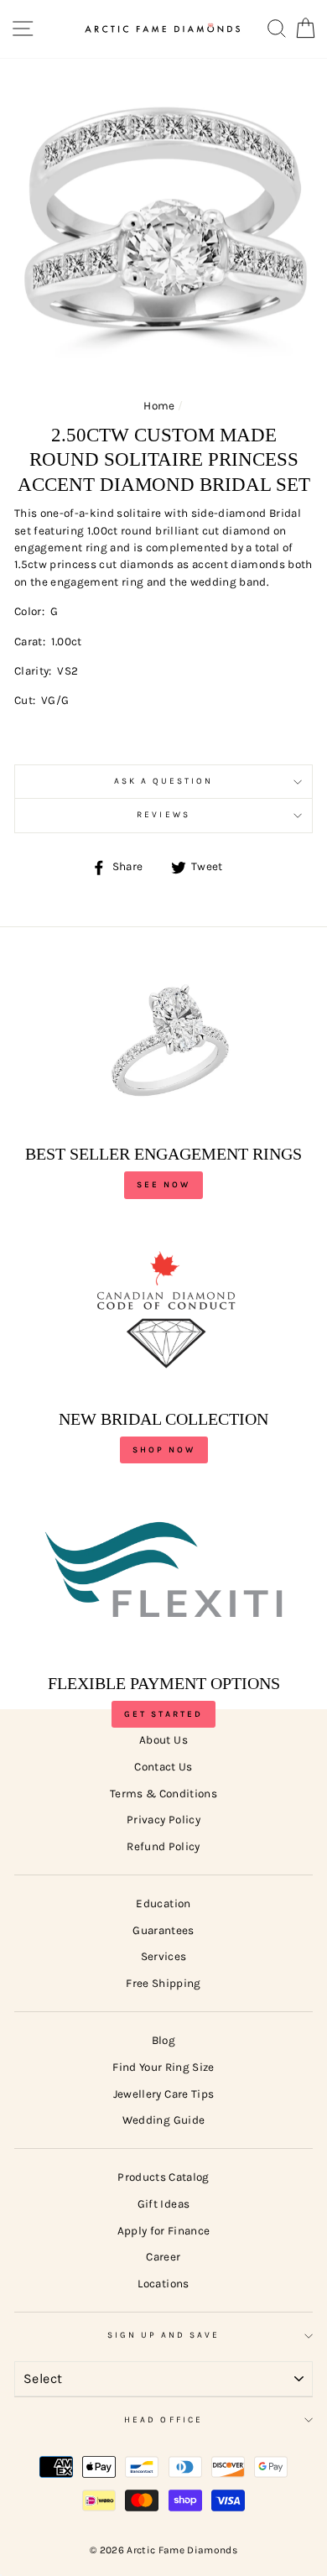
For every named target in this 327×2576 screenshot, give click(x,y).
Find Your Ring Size (163, 2067)
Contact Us (163, 1767)
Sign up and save (164, 2335)
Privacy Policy (163, 1820)
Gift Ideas (163, 2204)
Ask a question (164, 781)
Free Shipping (163, 1983)
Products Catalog (163, 2177)
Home (159, 406)
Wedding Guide (163, 2120)
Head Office (163, 2420)
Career (163, 2257)
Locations (163, 2284)
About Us (163, 1740)
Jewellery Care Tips (163, 2094)
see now (163, 1185)
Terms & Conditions (163, 1794)
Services (164, 1956)
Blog (163, 2040)
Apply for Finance (164, 2231)
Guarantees (163, 1930)
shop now (164, 1450)
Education (163, 1903)
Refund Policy (163, 1846)
